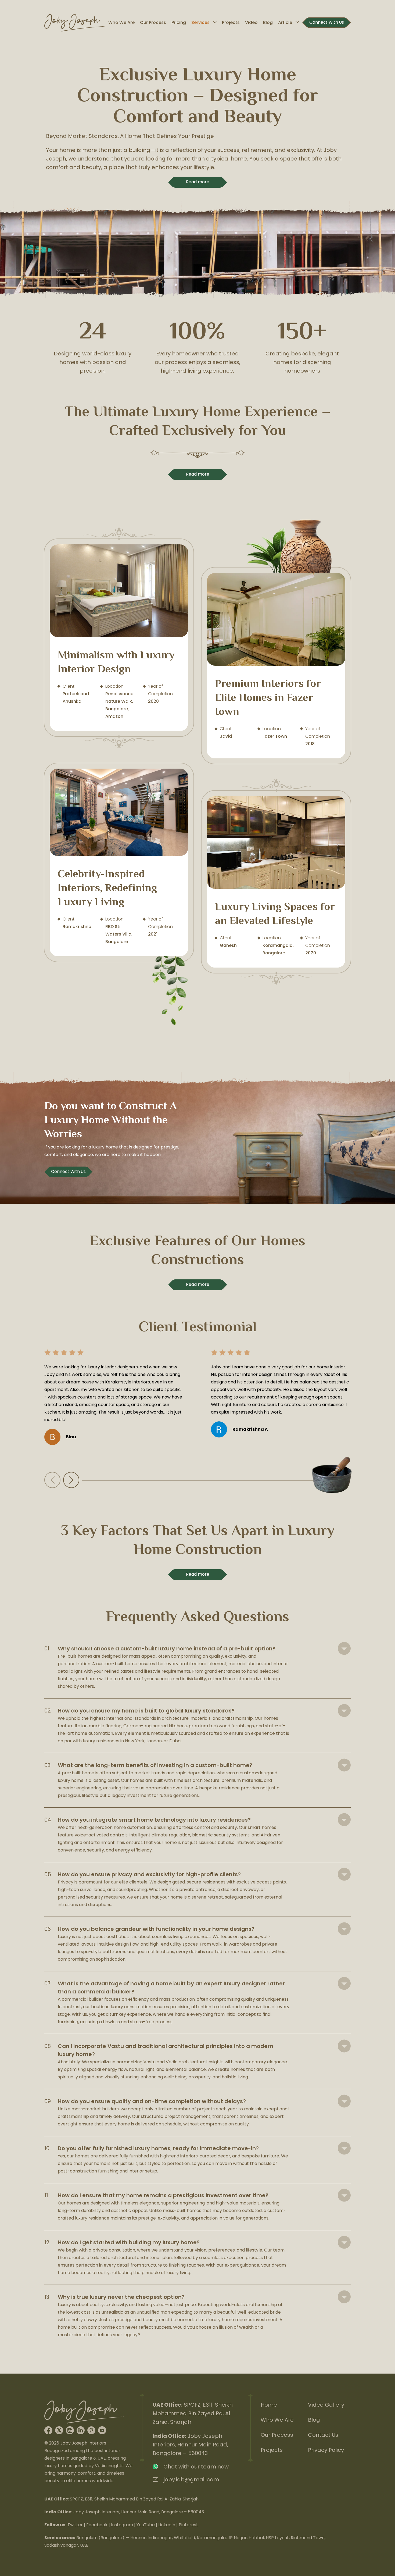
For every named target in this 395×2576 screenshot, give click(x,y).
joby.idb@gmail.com (191, 2479)
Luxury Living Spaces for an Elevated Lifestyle (276, 882)
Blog (268, 22)
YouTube (146, 2525)
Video (251, 22)
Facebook (97, 2525)
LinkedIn (167, 2525)
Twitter (75, 2525)
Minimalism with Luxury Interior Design (119, 638)
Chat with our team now (196, 2467)
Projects (231, 22)
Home (269, 2405)
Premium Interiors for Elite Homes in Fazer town (276, 666)
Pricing (179, 22)
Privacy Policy (326, 2450)
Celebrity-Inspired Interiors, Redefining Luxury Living (119, 863)
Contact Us (323, 2435)
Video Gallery (326, 2405)
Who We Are (121, 22)
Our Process (153, 22)
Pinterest (188, 2525)
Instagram (122, 2525)
